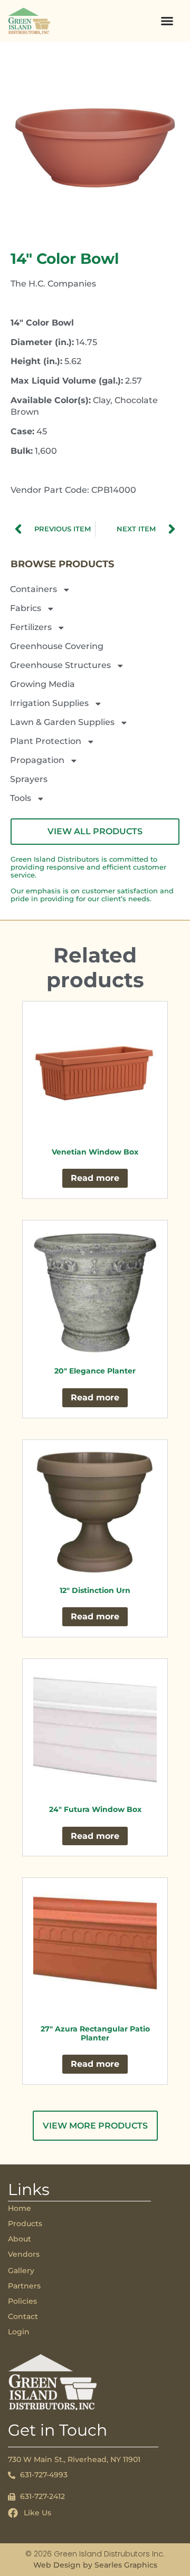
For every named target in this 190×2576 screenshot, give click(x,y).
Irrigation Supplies (49, 703)
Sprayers (29, 779)
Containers (34, 589)
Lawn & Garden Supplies (62, 722)
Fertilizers (31, 627)
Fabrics (26, 608)
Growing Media (42, 684)
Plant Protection (46, 741)
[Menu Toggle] (167, 21)
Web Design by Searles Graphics (95, 2565)
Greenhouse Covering (57, 646)
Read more (95, 1178)
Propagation (37, 760)
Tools (21, 798)
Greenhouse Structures (60, 665)
